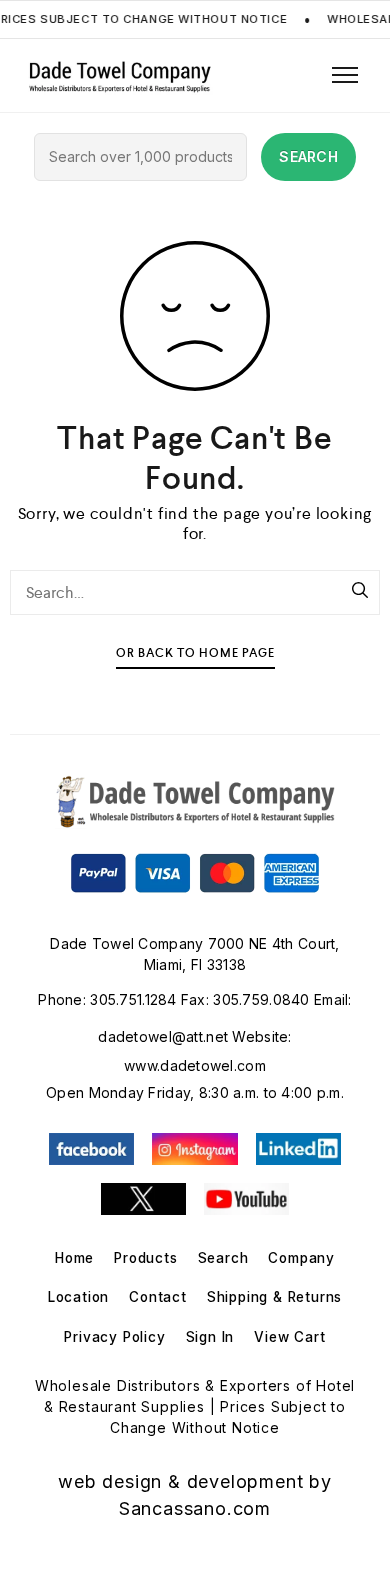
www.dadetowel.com (195, 1065)
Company (301, 1258)
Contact (158, 1297)
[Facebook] (91, 1149)
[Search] (360, 592)
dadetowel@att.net (163, 1036)
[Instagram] (194, 1149)
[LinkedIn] (298, 1149)
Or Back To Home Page (195, 653)
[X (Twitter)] (143, 1199)
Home (74, 1258)
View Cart (289, 1337)
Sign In (210, 1337)
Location (78, 1297)
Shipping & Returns (274, 1297)
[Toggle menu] (348, 75)
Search (223, 1258)
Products (145, 1258)
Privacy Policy (114, 1337)
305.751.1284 (133, 999)
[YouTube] (246, 1199)
